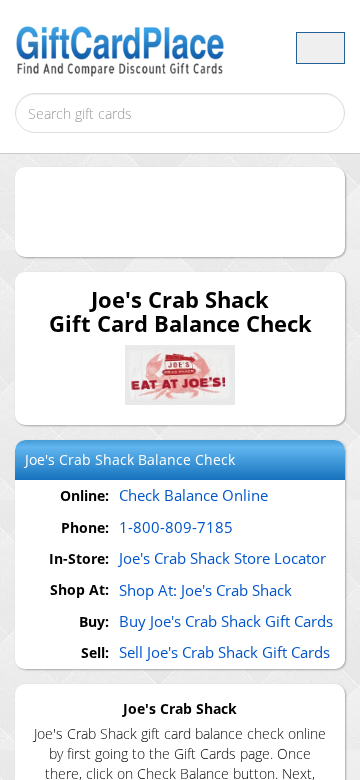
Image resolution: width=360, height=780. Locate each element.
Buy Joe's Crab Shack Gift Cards (226, 621)
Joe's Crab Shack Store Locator (222, 558)
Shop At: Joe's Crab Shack (205, 590)
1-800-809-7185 (176, 527)
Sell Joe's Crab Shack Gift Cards (224, 652)
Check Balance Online (193, 495)
